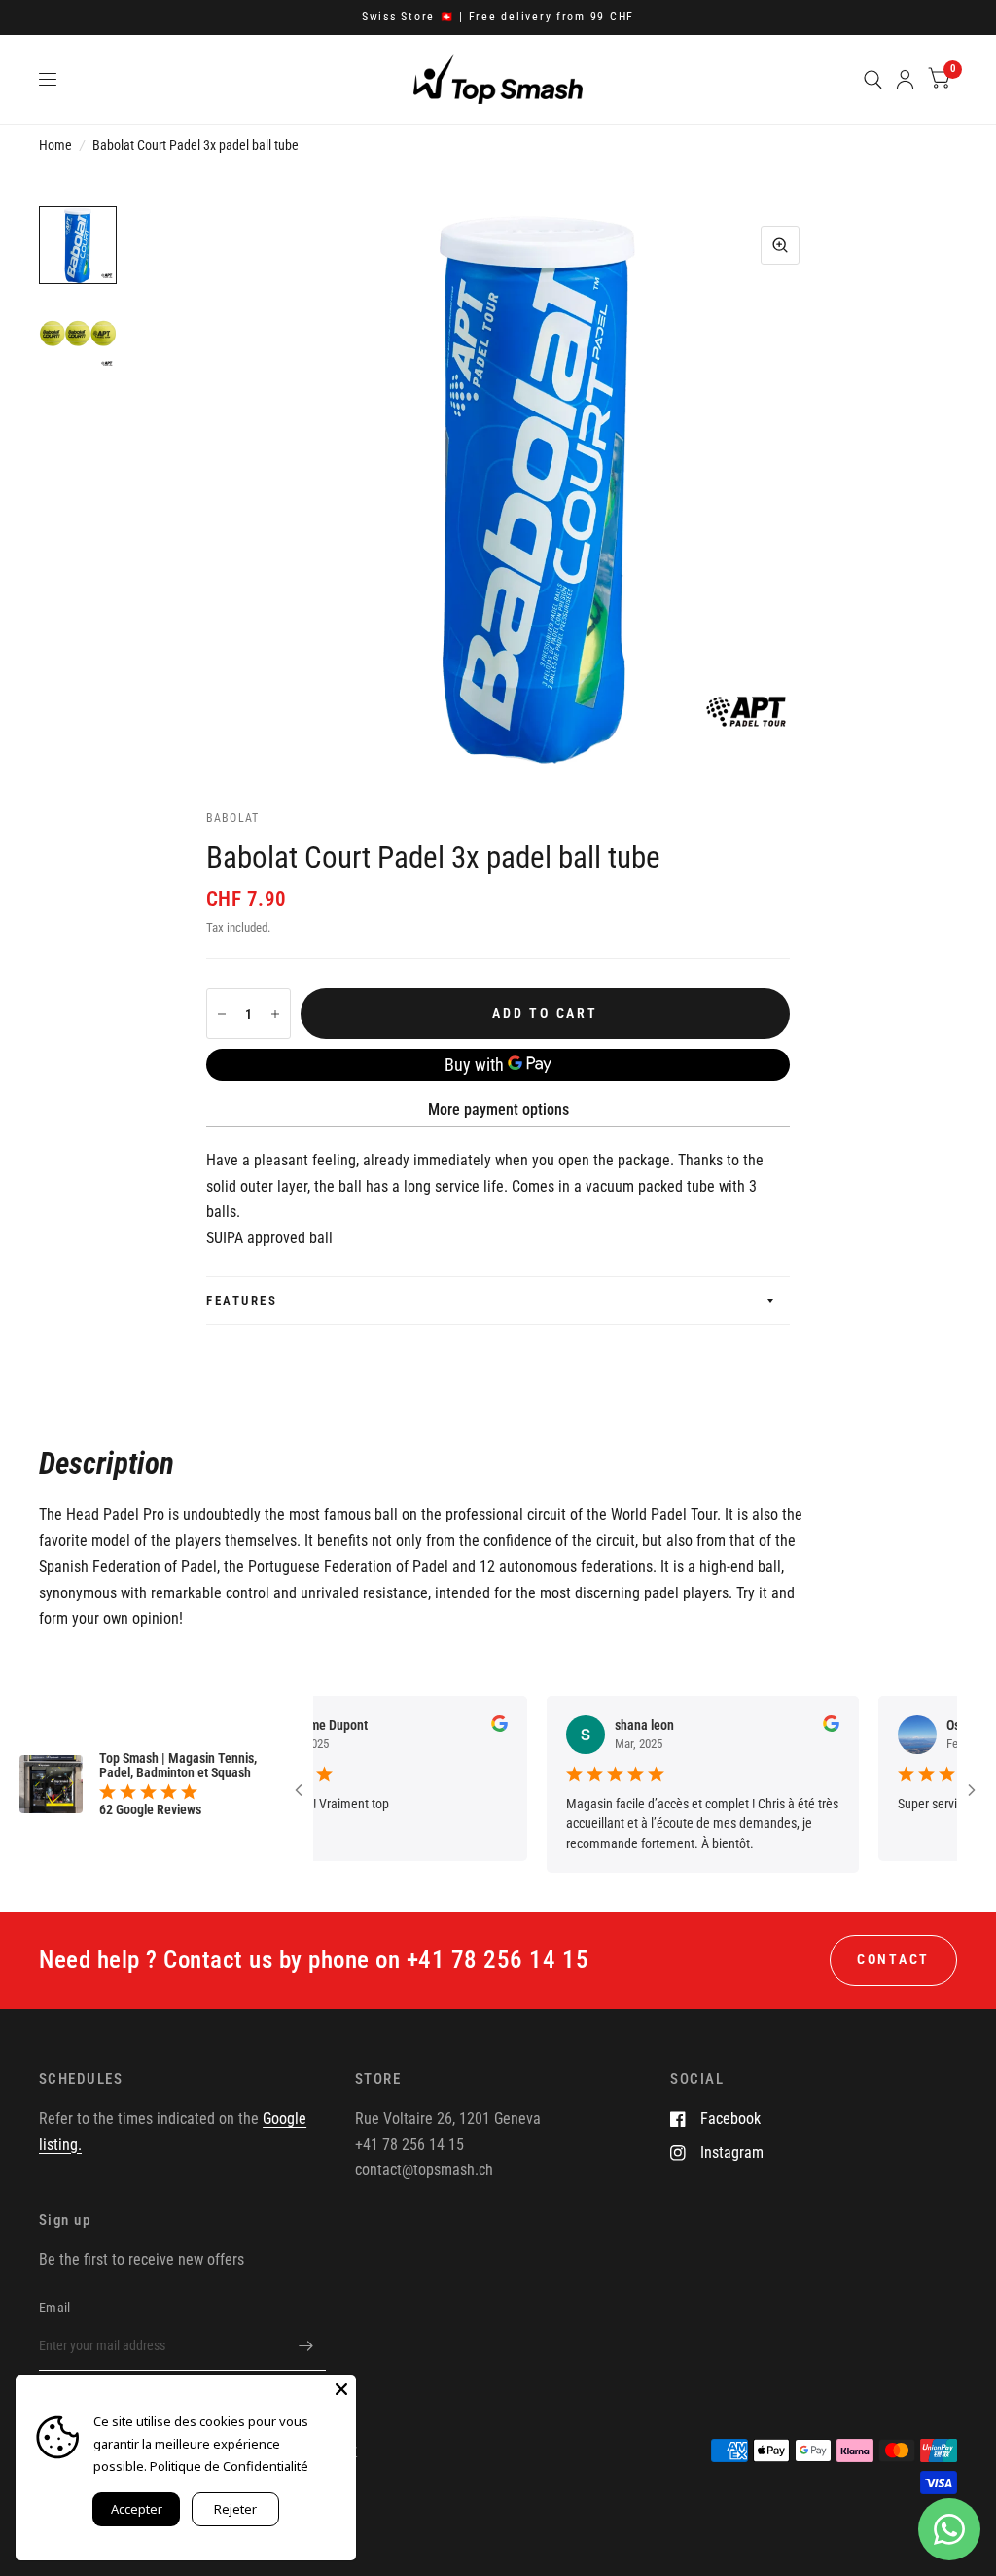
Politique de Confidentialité (229, 2466)
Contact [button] (893, 1959)
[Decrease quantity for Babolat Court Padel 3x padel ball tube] (222, 1014)
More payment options (498, 1109)
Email (54, 2308)
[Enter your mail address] (306, 2345)
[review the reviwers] (472, 1727)
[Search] (873, 79)
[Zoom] (780, 245)
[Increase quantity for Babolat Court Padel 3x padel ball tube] (275, 1014)
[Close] (341, 2389)
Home (55, 145)
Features (242, 1300)
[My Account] (905, 79)
